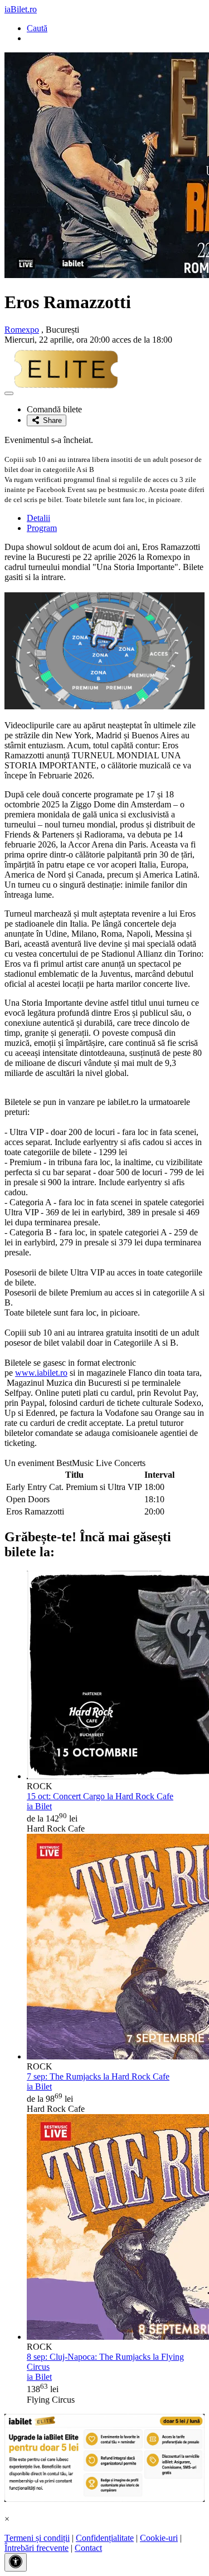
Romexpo (22, 330)
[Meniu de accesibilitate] (16, 2562)
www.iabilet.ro (41, 1373)
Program (42, 528)
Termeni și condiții (37, 2538)
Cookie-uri (159, 2538)
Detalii (38, 518)
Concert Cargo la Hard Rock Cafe (100, 1796)
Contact (88, 2548)
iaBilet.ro (21, 9)
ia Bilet (39, 1806)
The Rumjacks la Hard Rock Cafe (98, 2076)
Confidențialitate (105, 2538)
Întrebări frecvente (37, 2548)
